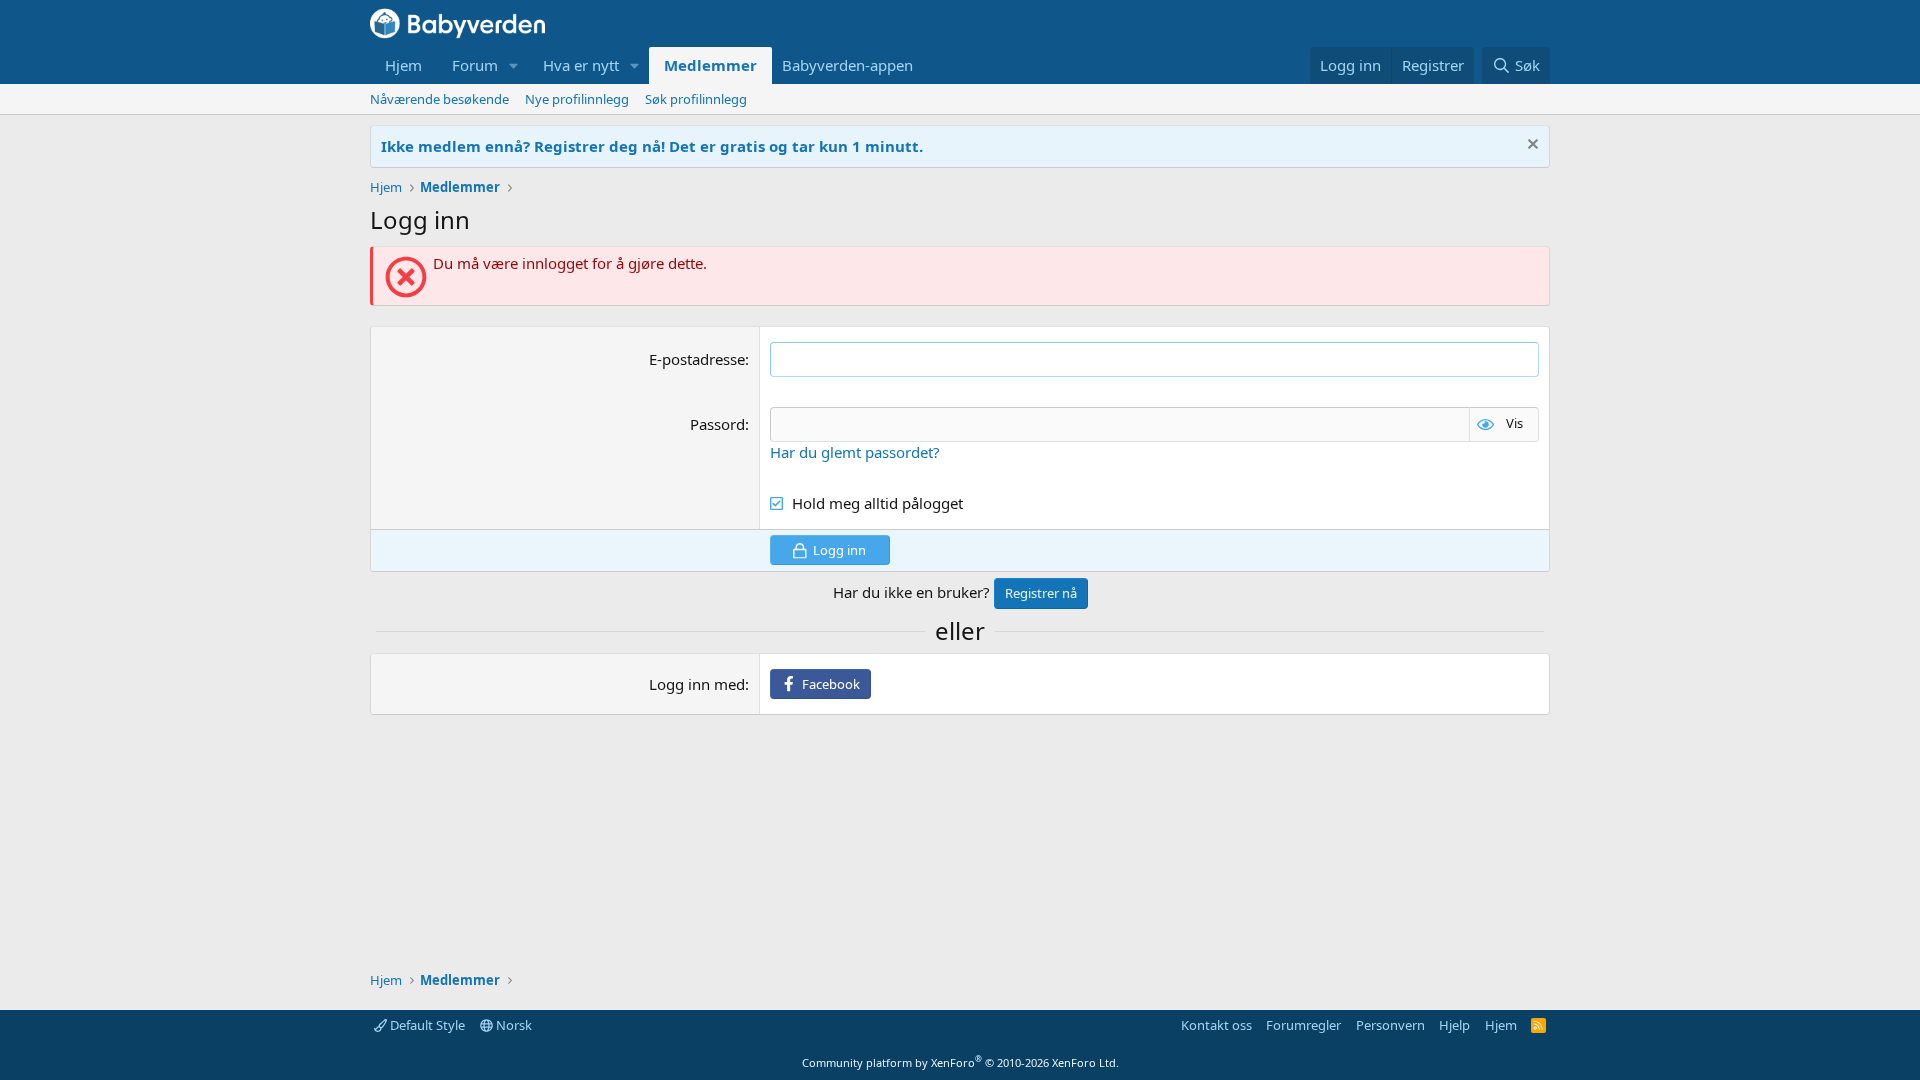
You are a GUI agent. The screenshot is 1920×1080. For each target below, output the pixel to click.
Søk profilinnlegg (696, 99)
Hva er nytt (581, 65)
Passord (717, 424)
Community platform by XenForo (960, 1062)
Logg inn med (697, 684)
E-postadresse (697, 359)
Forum (475, 65)
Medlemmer (710, 65)
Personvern (1390, 1025)
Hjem (403, 65)
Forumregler (1303, 1025)
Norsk (512, 1025)
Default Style (426, 1025)
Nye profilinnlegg (577, 99)
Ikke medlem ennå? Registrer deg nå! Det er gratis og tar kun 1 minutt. (652, 146)
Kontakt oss (1216, 1025)
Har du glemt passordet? (855, 452)
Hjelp (1454, 1025)
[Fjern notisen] (1530, 146)
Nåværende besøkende (439, 99)
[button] (514, 65)
